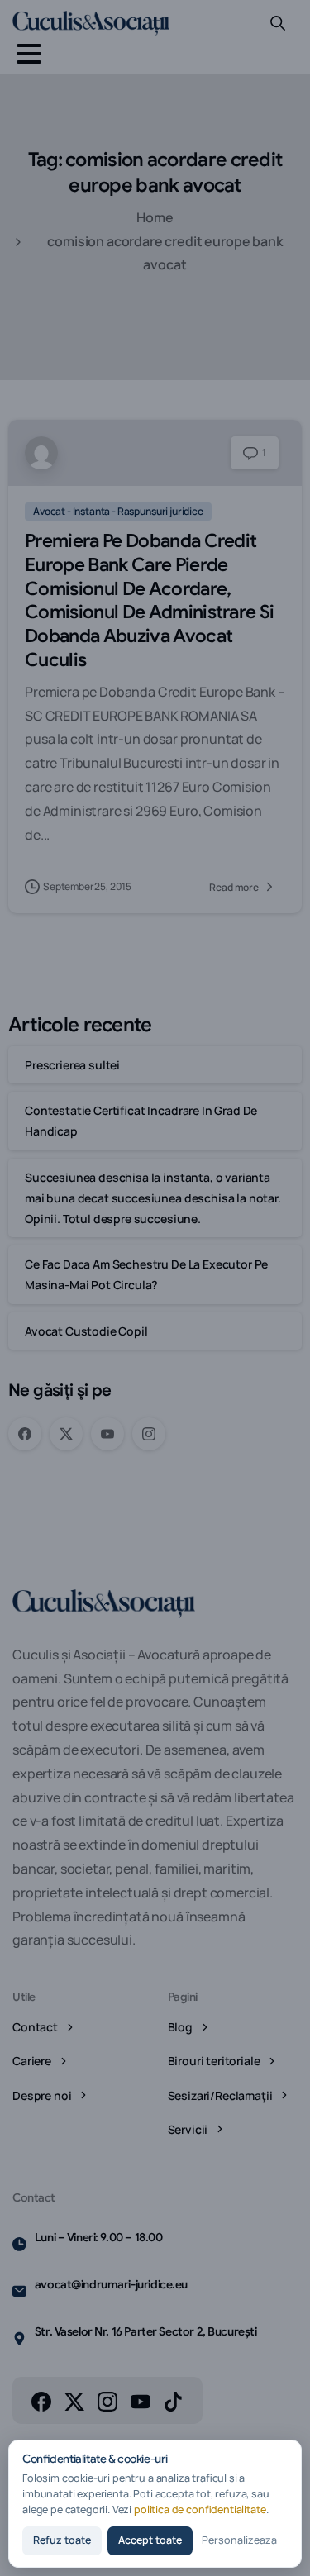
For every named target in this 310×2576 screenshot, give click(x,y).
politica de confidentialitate (200, 2509)
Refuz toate (62, 2540)
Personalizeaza (239, 2540)
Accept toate (150, 2540)
